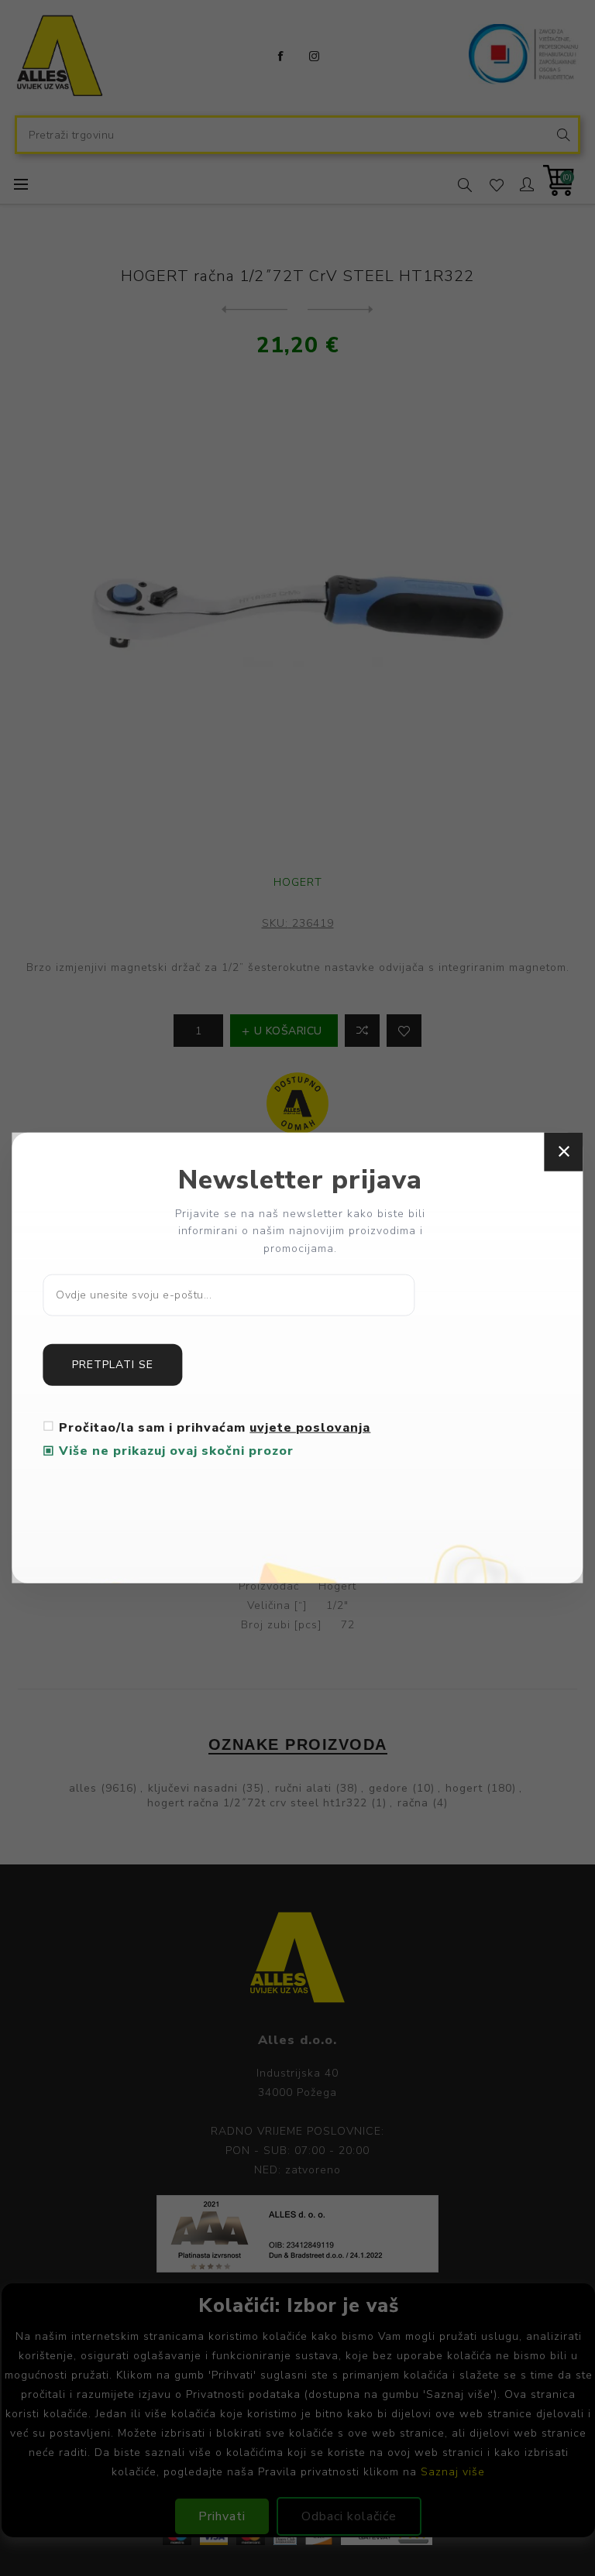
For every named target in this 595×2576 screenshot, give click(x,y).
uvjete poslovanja (310, 1428)
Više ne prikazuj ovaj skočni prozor (176, 1451)
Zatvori (564, 1151)
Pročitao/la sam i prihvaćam (215, 1428)
